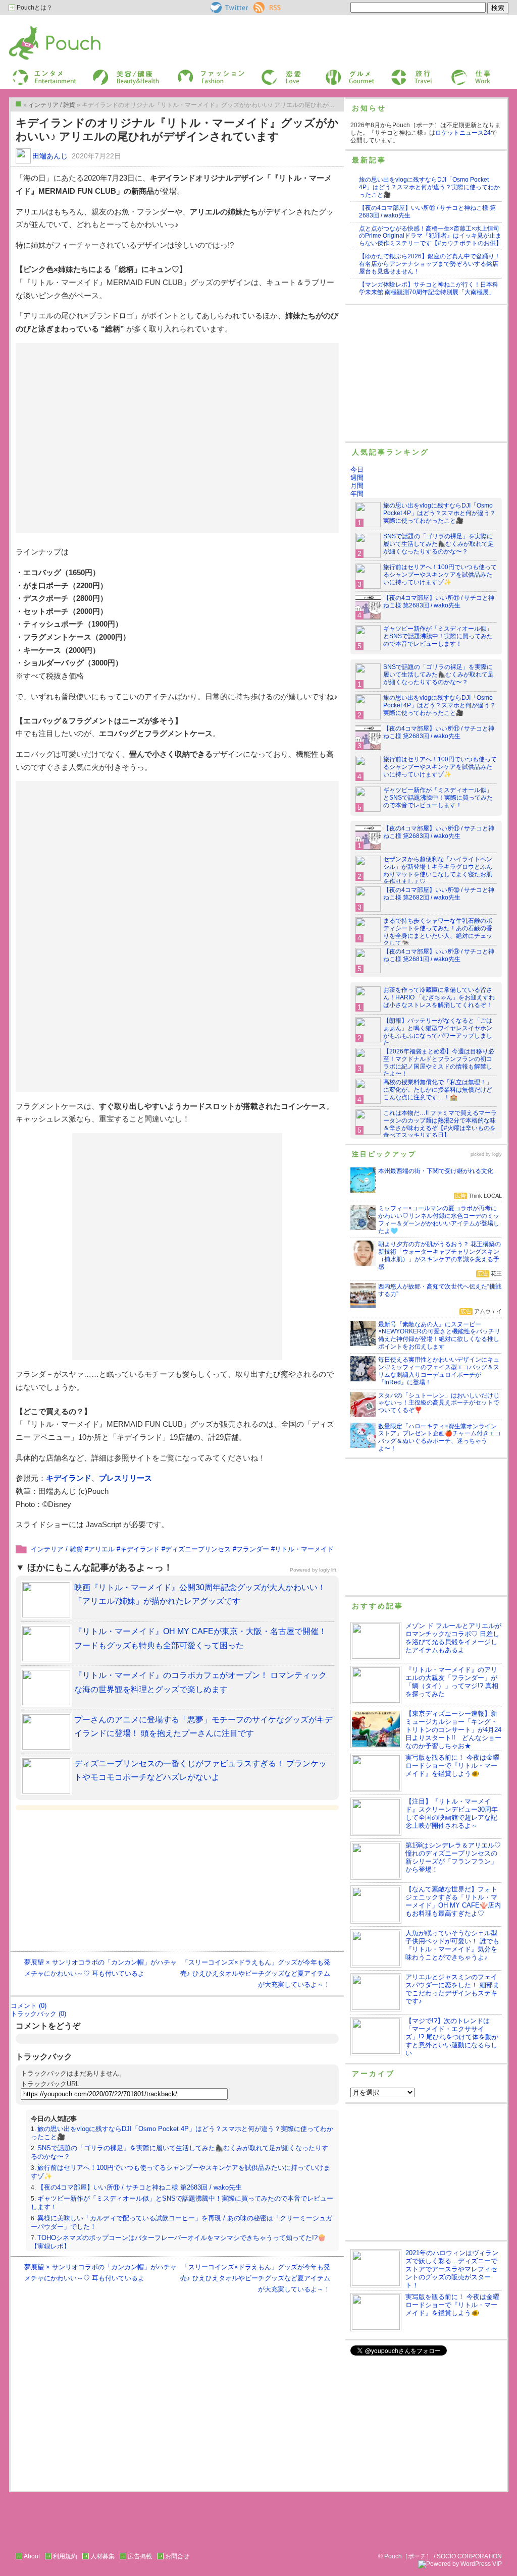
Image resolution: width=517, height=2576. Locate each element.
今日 (357, 469)
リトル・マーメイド (304, 1549)
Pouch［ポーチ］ (35, 28)
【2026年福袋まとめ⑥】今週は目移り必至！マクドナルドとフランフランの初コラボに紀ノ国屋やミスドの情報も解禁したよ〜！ (439, 1063)
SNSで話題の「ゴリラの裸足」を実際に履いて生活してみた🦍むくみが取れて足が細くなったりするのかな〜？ (438, 544)
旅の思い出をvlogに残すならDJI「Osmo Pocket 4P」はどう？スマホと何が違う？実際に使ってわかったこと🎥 (429, 187)
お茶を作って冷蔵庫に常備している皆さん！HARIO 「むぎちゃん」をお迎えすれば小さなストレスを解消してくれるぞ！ (439, 997)
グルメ (333, 72)
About (32, 2556)
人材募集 (102, 2556)
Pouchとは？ (34, 8)
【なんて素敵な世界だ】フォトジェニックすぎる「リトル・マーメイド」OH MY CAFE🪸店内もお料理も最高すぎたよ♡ (453, 1901)
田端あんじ (50, 156)
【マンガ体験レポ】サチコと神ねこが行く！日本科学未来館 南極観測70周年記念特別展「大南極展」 (429, 288)
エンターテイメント (41, 72)
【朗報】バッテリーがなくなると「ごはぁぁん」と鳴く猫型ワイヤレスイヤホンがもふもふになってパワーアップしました (438, 1032)
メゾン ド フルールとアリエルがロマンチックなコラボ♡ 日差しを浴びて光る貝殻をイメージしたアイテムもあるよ (453, 1638)
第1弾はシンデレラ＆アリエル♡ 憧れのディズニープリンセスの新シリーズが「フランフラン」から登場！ (453, 1857)
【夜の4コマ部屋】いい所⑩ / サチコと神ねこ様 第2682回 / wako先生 (439, 894)
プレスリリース (125, 1478)
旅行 (396, 72)
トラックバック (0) (38, 2014)
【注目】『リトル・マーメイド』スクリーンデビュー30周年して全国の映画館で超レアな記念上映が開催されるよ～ (452, 1813)
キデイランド (69, 1478)
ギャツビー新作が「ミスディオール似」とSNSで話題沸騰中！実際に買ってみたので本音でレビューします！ (438, 636)
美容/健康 (105, 72)
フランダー (253, 1549)
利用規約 (65, 2556)
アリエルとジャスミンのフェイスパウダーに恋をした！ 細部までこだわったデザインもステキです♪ (452, 1989)
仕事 (456, 72)
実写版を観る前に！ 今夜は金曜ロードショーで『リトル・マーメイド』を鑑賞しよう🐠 (452, 1766)
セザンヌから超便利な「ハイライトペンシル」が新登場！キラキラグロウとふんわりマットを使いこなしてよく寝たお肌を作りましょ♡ (438, 871)
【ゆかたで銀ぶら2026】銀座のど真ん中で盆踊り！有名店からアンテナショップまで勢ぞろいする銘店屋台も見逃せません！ (430, 264)
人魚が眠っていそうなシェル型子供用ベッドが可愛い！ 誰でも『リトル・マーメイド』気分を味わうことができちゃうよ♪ (452, 1945)
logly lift (328, 1570)
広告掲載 (140, 2556)
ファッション (194, 72)
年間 (357, 494)
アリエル (101, 1549)
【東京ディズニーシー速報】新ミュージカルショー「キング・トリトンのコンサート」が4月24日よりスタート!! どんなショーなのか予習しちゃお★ (453, 1730)
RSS (260, 6)
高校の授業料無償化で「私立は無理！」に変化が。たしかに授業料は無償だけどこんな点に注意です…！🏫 (438, 1090)
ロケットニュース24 (463, 133)
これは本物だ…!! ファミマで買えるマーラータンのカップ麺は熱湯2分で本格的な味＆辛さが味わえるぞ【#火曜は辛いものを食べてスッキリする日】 (440, 1124)
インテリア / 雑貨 (57, 1549)
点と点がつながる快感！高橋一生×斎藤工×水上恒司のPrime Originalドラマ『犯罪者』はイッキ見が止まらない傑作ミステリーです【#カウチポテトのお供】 (430, 236)
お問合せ (177, 2556)
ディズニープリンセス (198, 1549)
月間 (357, 486)
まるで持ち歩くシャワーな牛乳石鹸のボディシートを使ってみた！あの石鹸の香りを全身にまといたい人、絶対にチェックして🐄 (438, 932)
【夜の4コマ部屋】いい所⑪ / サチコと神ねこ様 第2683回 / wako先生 (140, 2187)
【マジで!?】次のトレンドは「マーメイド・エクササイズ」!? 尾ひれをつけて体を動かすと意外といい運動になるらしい (452, 2037)
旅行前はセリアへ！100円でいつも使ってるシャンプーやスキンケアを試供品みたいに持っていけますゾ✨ (440, 575)
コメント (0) (29, 2006)
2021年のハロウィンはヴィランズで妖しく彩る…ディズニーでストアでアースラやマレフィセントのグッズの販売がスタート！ (452, 2269)
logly (497, 1154)
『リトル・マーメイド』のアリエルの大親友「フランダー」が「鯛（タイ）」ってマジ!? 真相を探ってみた (452, 1682)
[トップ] (18, 104)
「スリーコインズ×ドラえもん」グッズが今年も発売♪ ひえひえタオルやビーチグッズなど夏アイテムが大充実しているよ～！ (255, 1973)
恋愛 (267, 72)
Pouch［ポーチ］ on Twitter (228, 8)
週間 (357, 478)
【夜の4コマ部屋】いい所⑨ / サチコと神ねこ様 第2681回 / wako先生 (439, 955)
